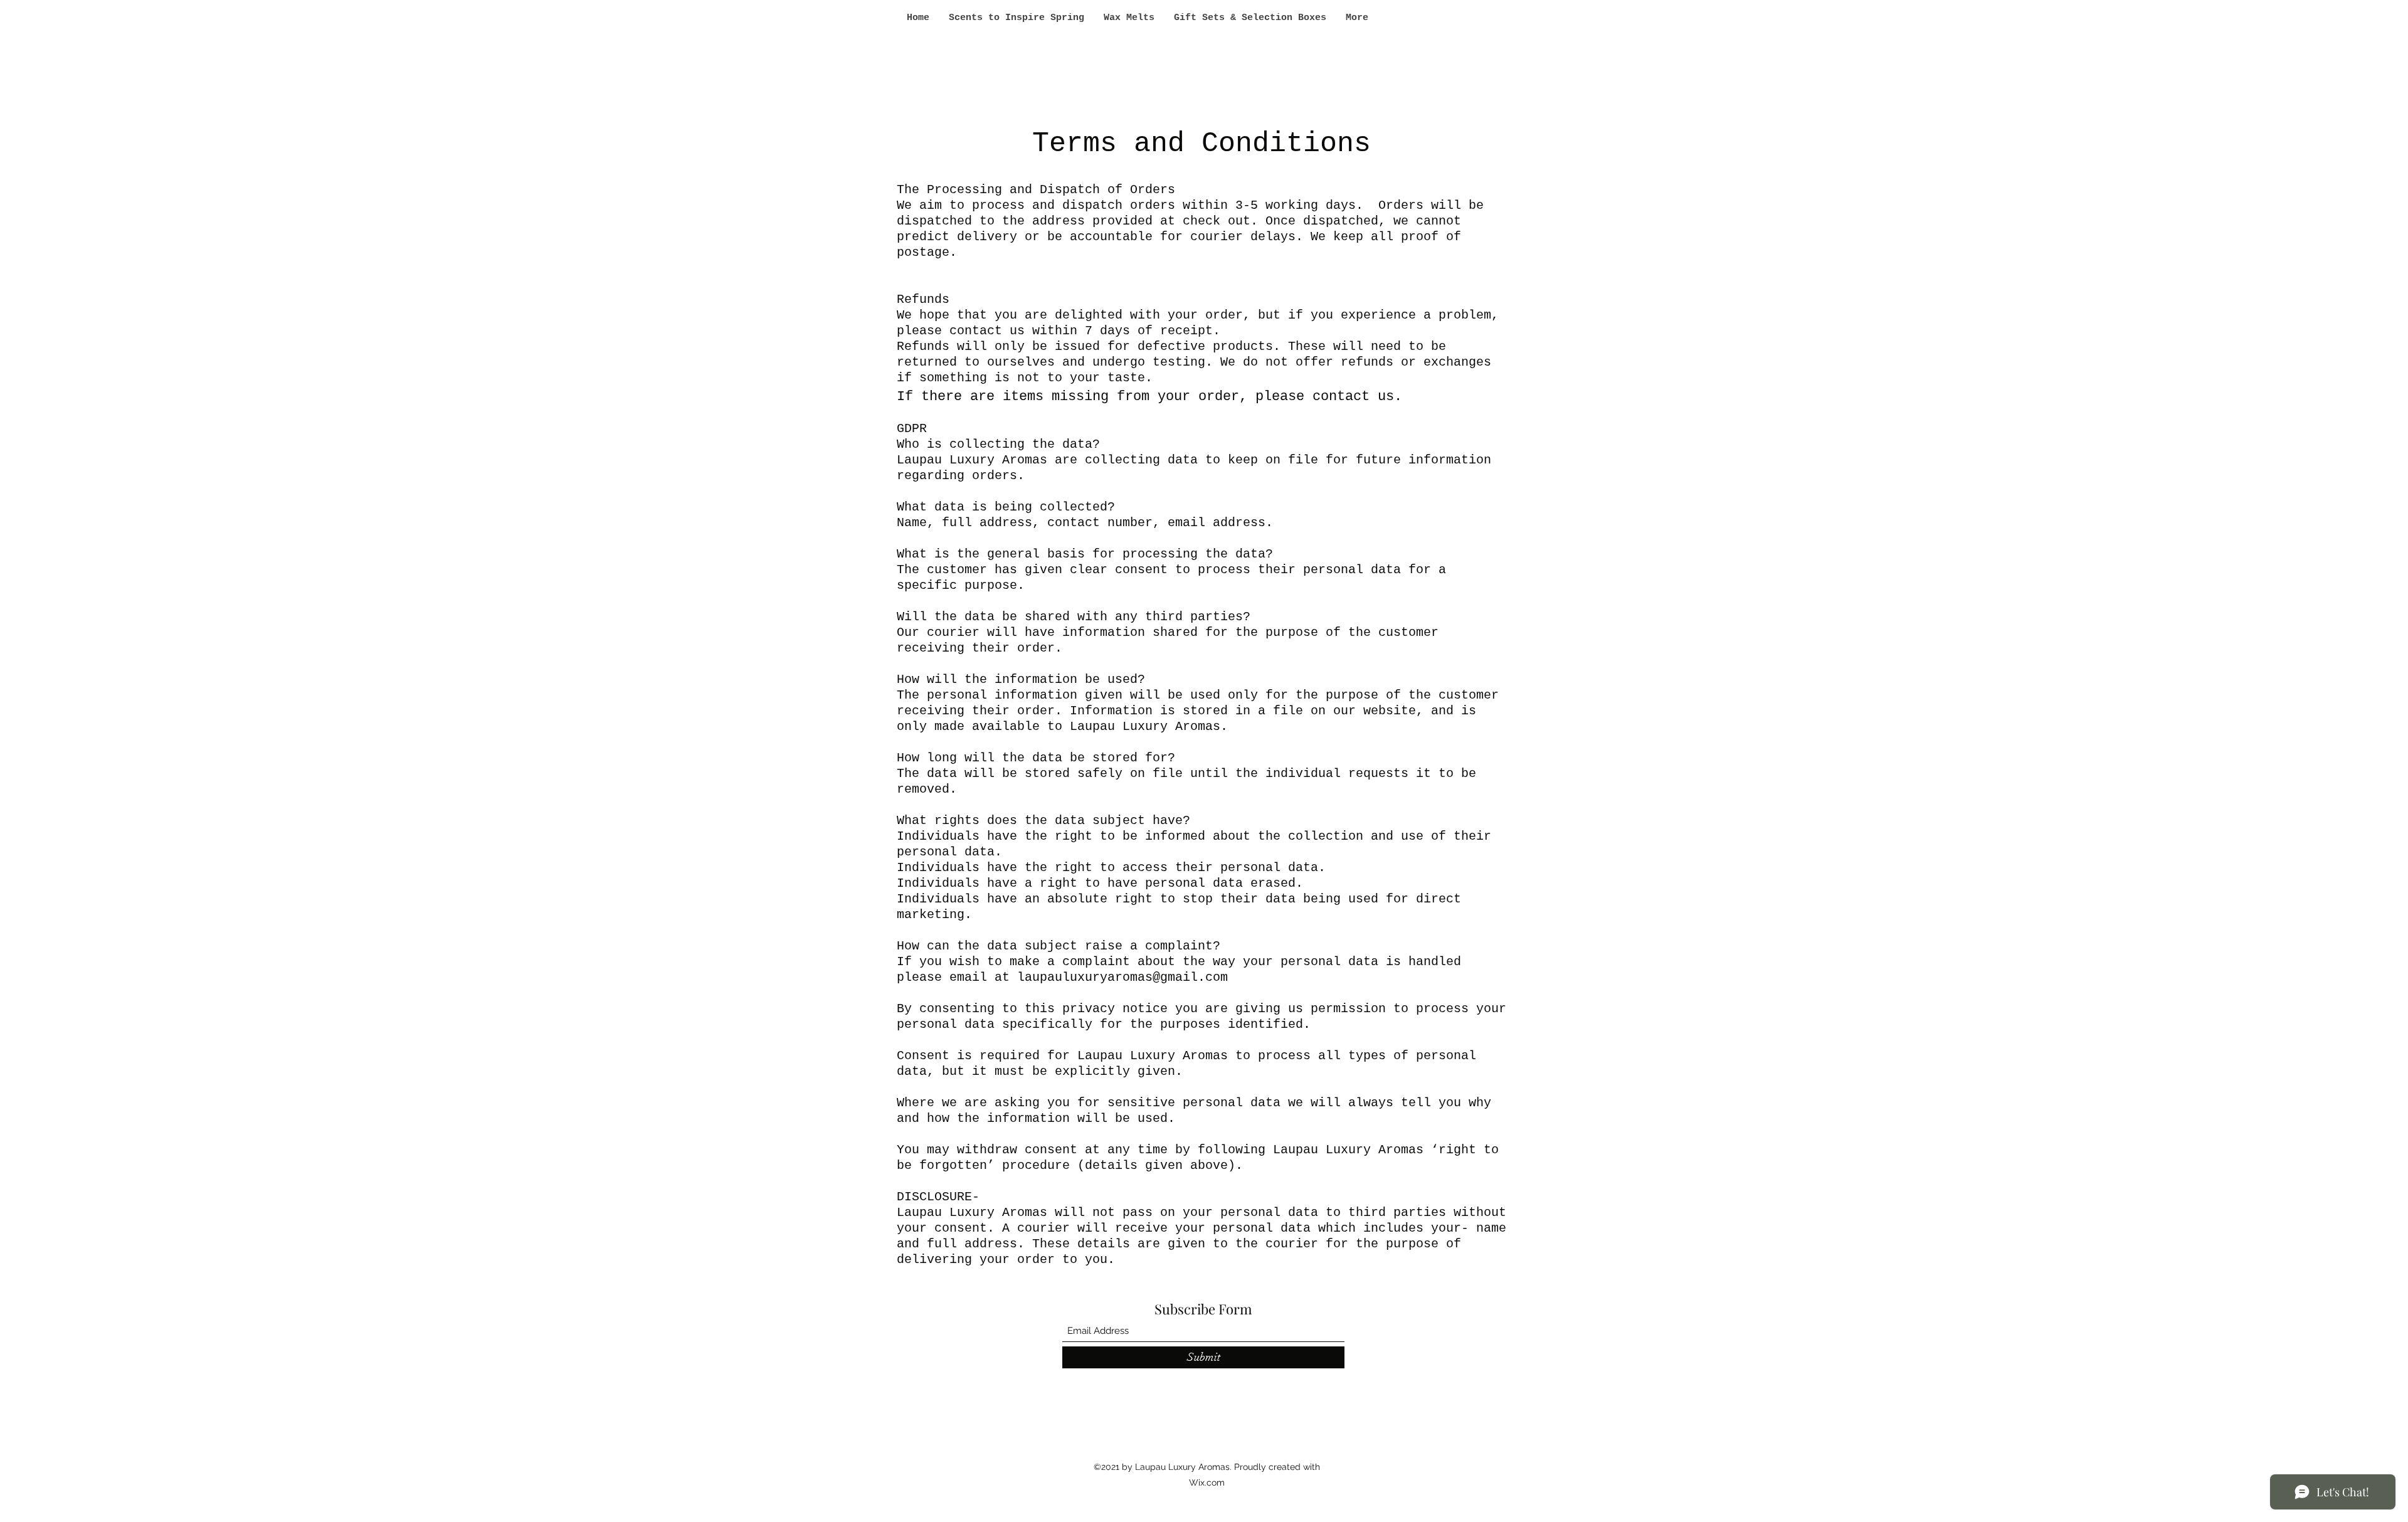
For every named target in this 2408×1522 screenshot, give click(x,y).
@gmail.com (1190, 977)
